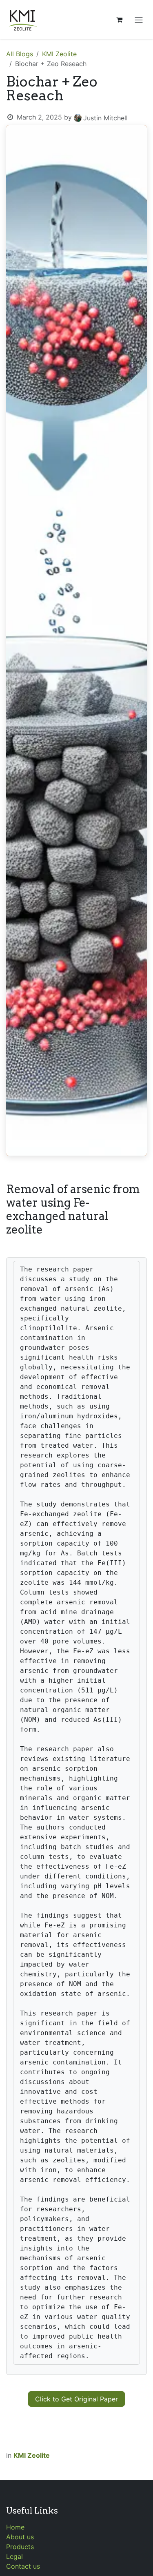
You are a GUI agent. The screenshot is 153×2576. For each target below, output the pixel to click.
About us (20, 2537)
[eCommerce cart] (119, 20)
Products (20, 2547)
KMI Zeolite (59, 54)
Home (15, 2527)
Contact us (23, 2566)
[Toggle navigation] (139, 20)
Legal (14, 2556)
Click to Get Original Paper (76, 2399)
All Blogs (20, 54)
